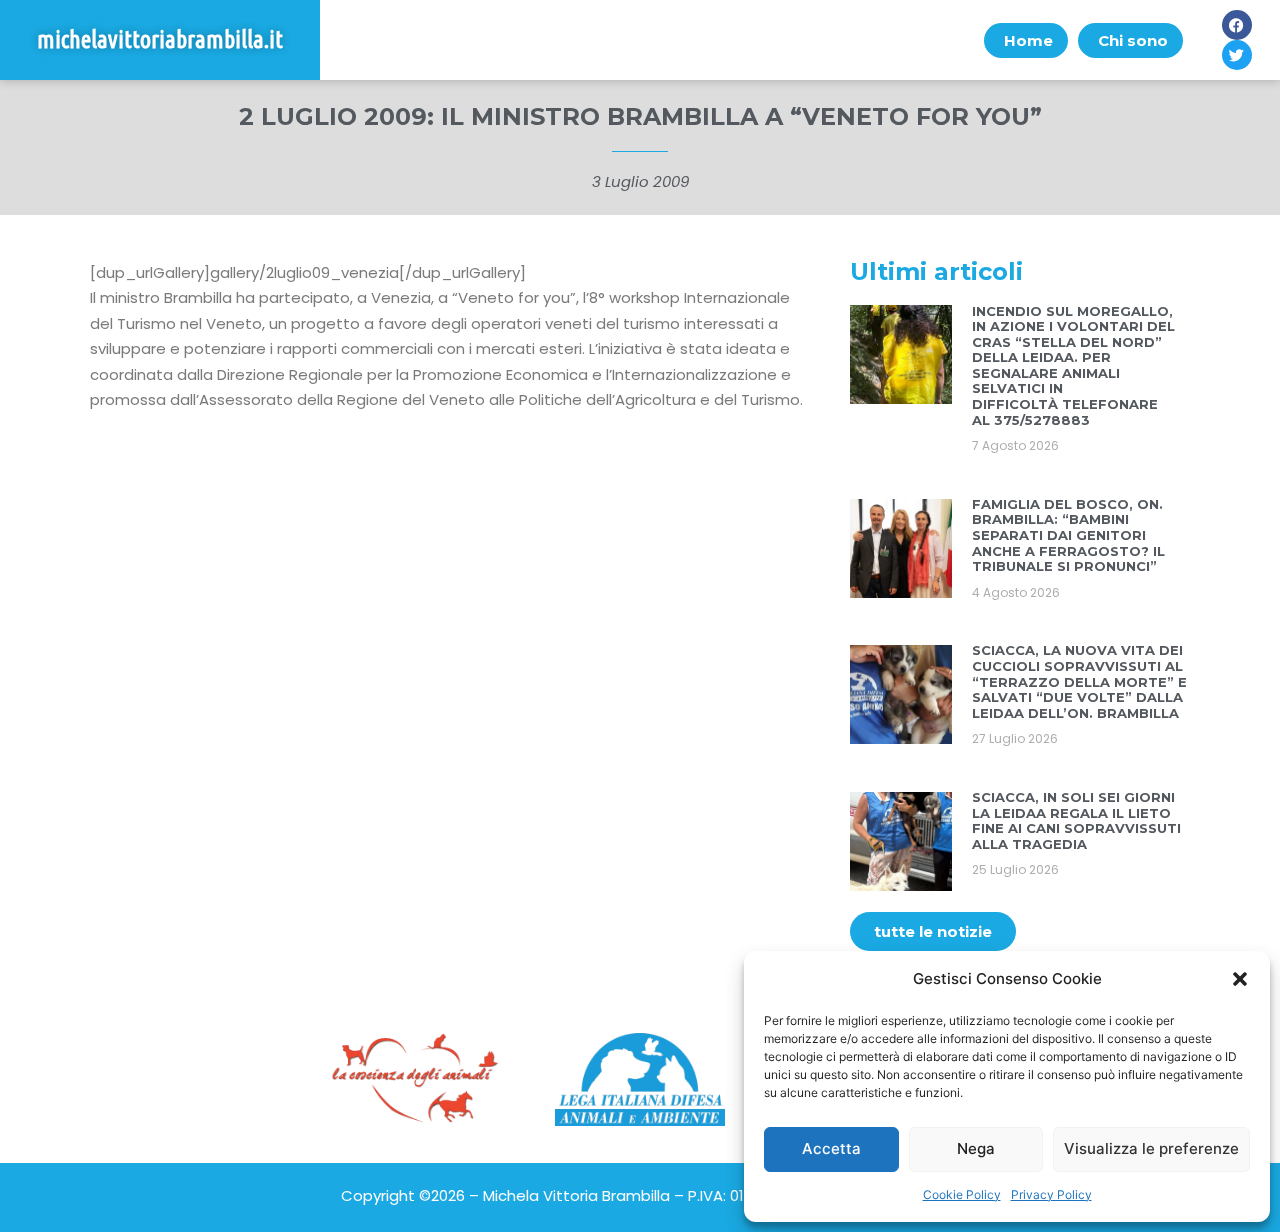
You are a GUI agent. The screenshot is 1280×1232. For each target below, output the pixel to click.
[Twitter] (1237, 55)
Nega (976, 1148)
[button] (1240, 979)
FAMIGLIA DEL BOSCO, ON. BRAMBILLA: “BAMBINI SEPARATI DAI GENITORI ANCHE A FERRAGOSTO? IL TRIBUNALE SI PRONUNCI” (1068, 535)
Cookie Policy (962, 1194)
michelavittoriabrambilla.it (160, 39)
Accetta (831, 1148)
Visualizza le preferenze (1151, 1148)
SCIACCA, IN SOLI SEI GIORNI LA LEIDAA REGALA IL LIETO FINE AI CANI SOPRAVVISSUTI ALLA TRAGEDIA (1076, 820)
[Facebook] (1237, 25)
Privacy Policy (1051, 1194)
